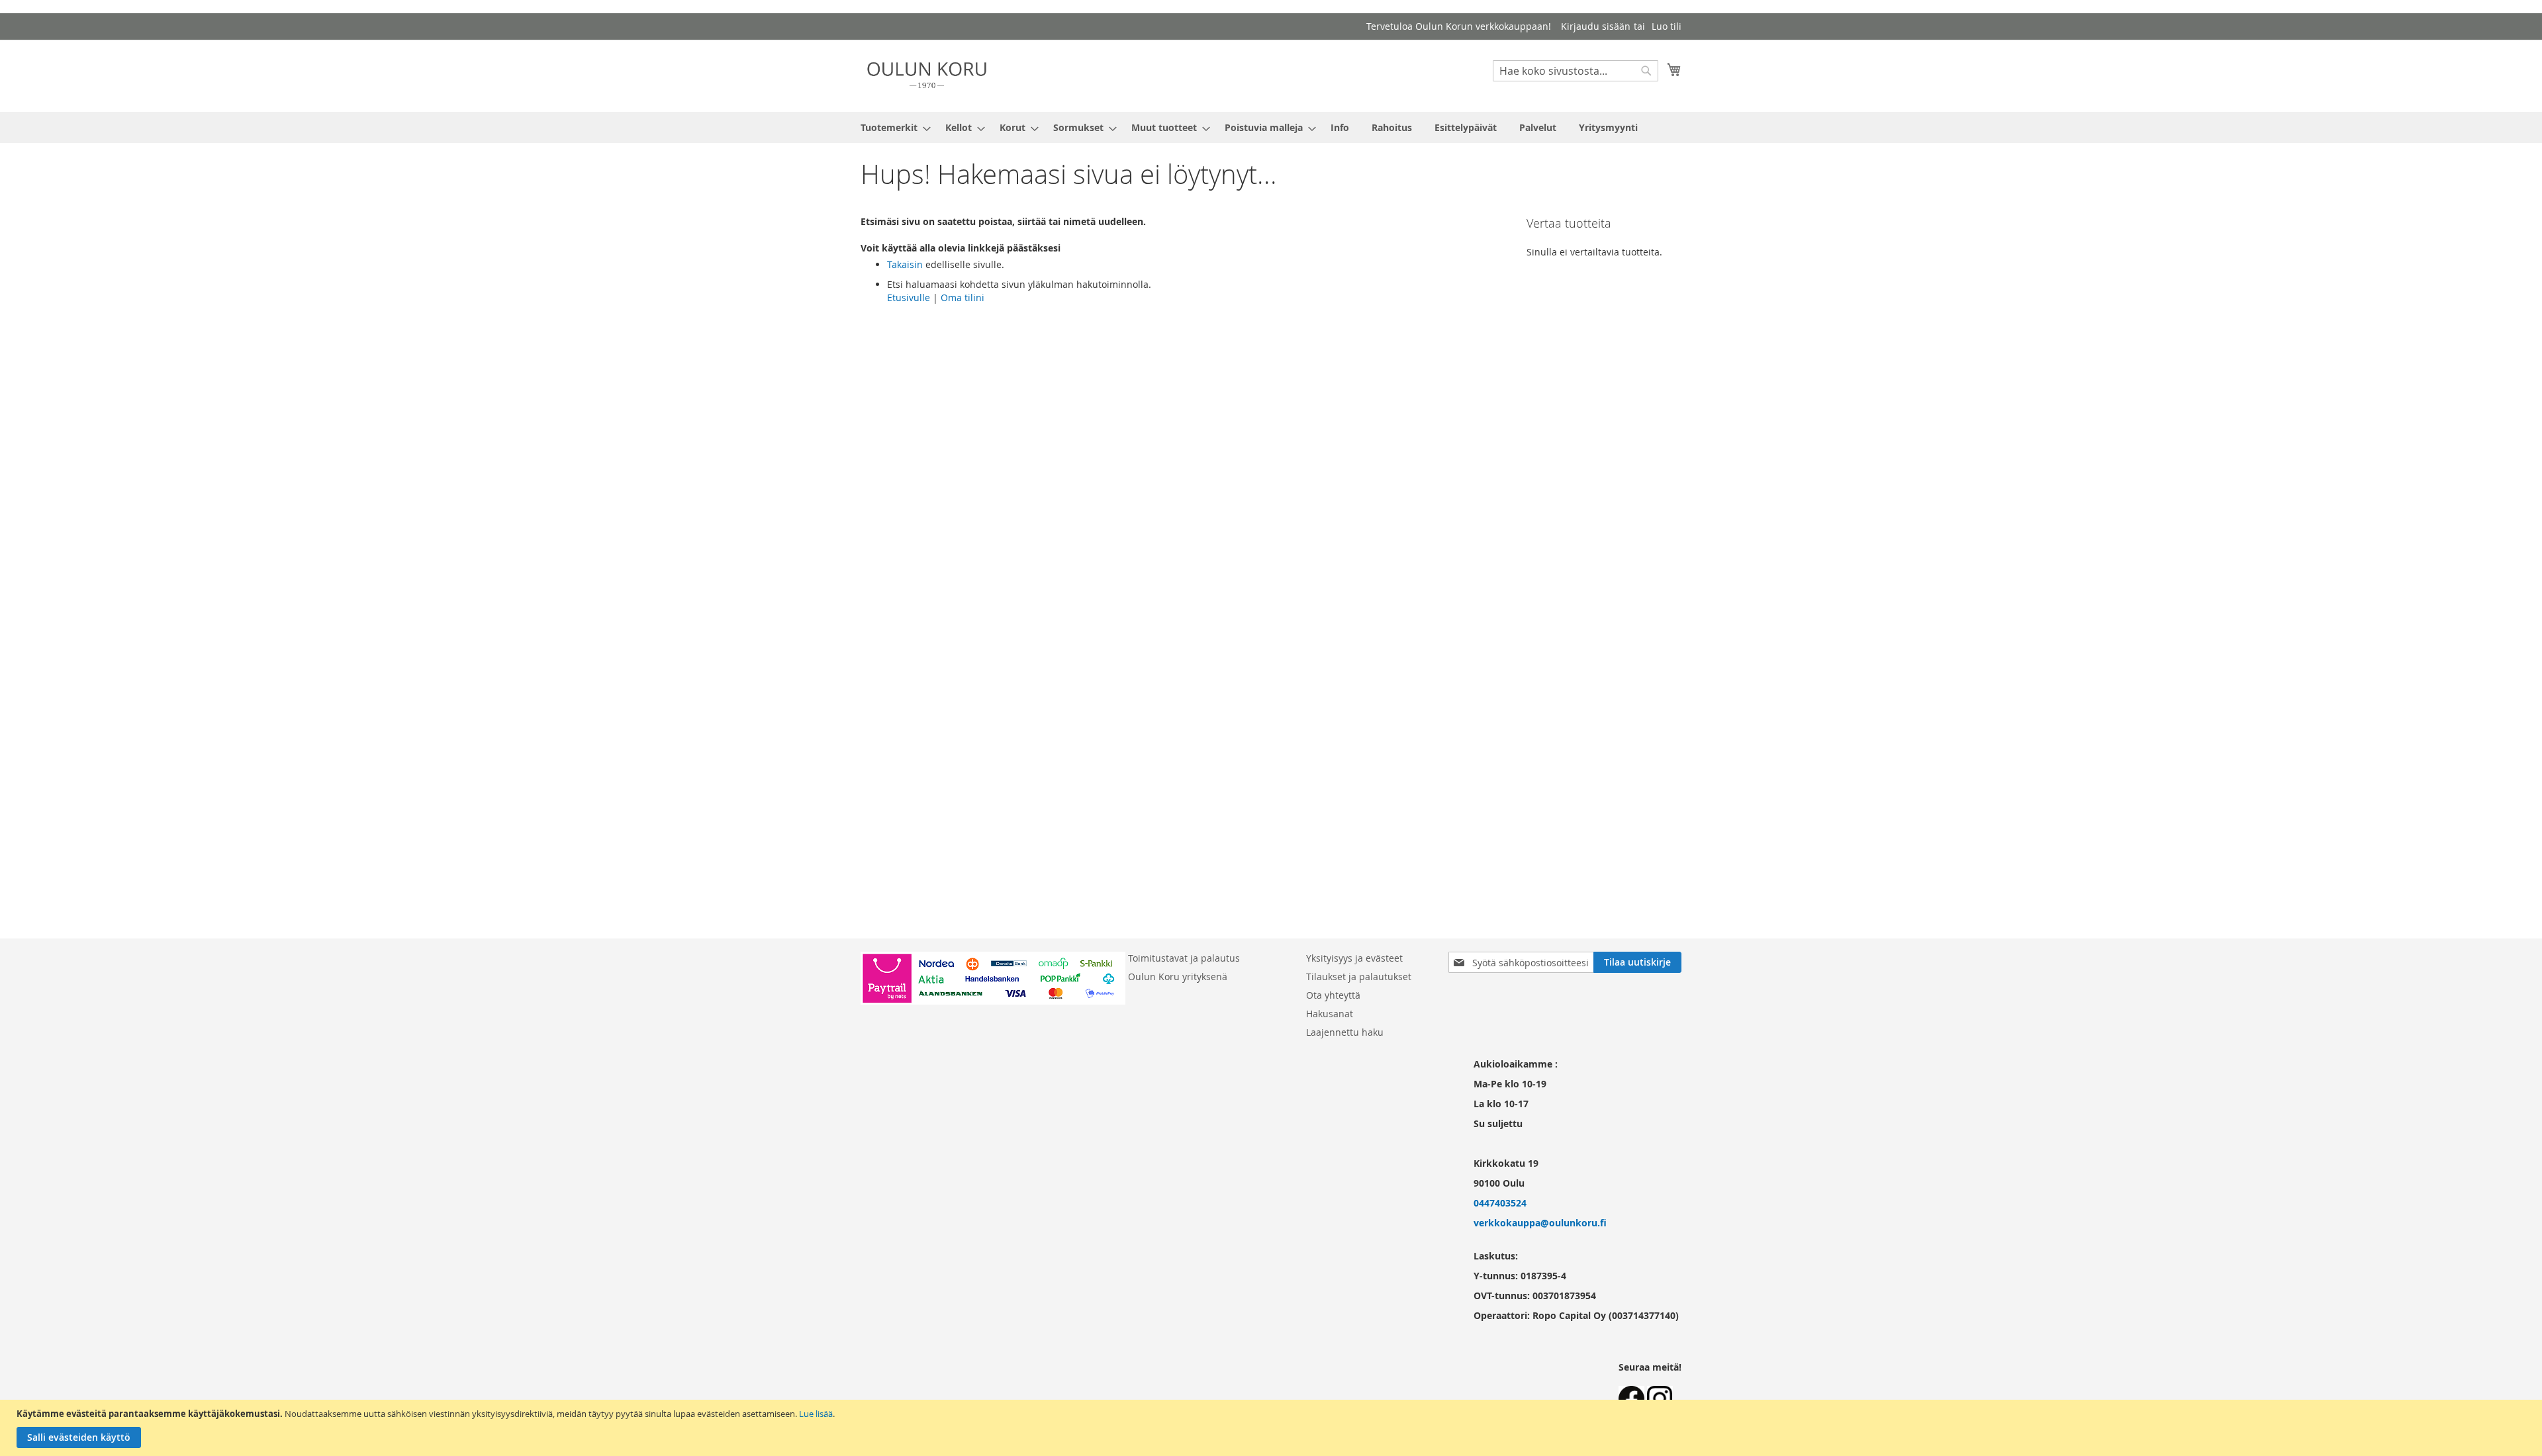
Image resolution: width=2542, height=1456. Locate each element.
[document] (1273, 1428)
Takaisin (905, 264)
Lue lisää (816, 1414)
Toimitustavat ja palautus (1184, 958)
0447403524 (1500, 1203)
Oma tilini (963, 297)
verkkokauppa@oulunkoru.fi (1540, 1223)
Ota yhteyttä (1333, 995)
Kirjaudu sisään (1596, 26)
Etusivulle (909, 297)
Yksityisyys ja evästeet (1354, 958)
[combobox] (1576, 71)
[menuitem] (892, 127)
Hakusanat (1330, 1014)
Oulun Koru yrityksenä (1178, 977)
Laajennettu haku (1345, 1032)
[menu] (1271, 127)
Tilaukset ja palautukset (1359, 977)
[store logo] (927, 75)
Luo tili (1667, 26)
